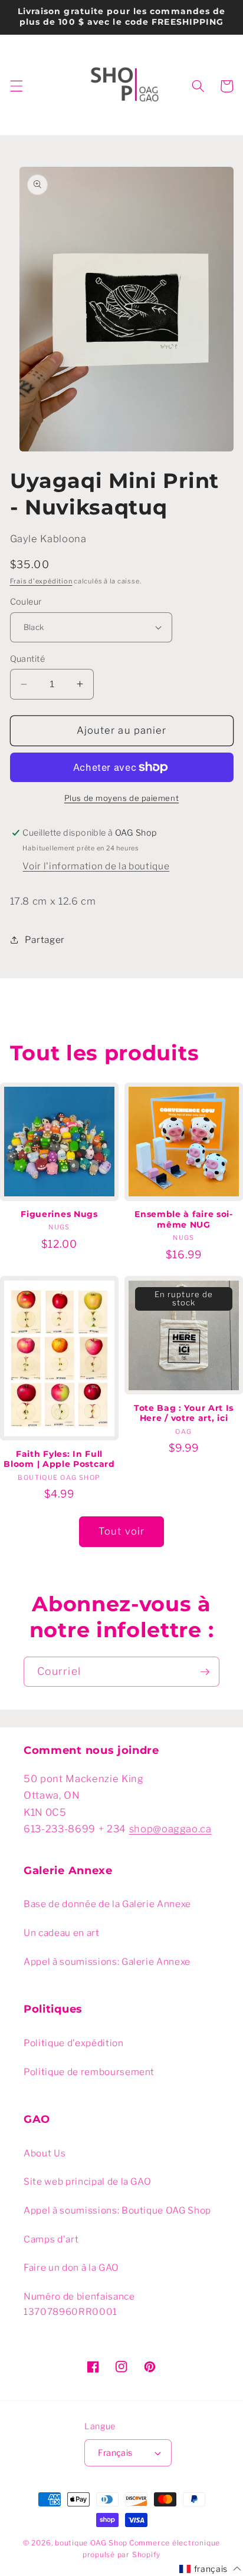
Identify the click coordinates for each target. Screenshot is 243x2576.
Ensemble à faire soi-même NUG (184, 1219)
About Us (45, 2153)
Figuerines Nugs (59, 1214)
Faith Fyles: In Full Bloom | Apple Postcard (59, 1459)
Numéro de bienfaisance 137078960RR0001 (79, 2304)
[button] (16, 86)
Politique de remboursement (89, 2072)
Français (115, 2453)
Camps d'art (51, 2239)
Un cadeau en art (62, 1933)
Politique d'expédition (74, 2043)
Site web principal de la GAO (87, 2181)
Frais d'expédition (41, 581)
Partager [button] (45, 940)
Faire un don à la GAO (71, 2267)
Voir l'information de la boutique (96, 866)
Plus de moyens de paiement (121, 798)
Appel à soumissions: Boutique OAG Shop (117, 2210)
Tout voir (121, 1531)
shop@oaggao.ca (170, 1829)
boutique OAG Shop (91, 2543)
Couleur (26, 602)
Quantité (28, 659)
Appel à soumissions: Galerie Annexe (107, 1962)
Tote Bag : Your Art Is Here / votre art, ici (184, 1413)
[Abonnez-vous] (205, 1672)
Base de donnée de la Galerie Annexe (107, 1904)
